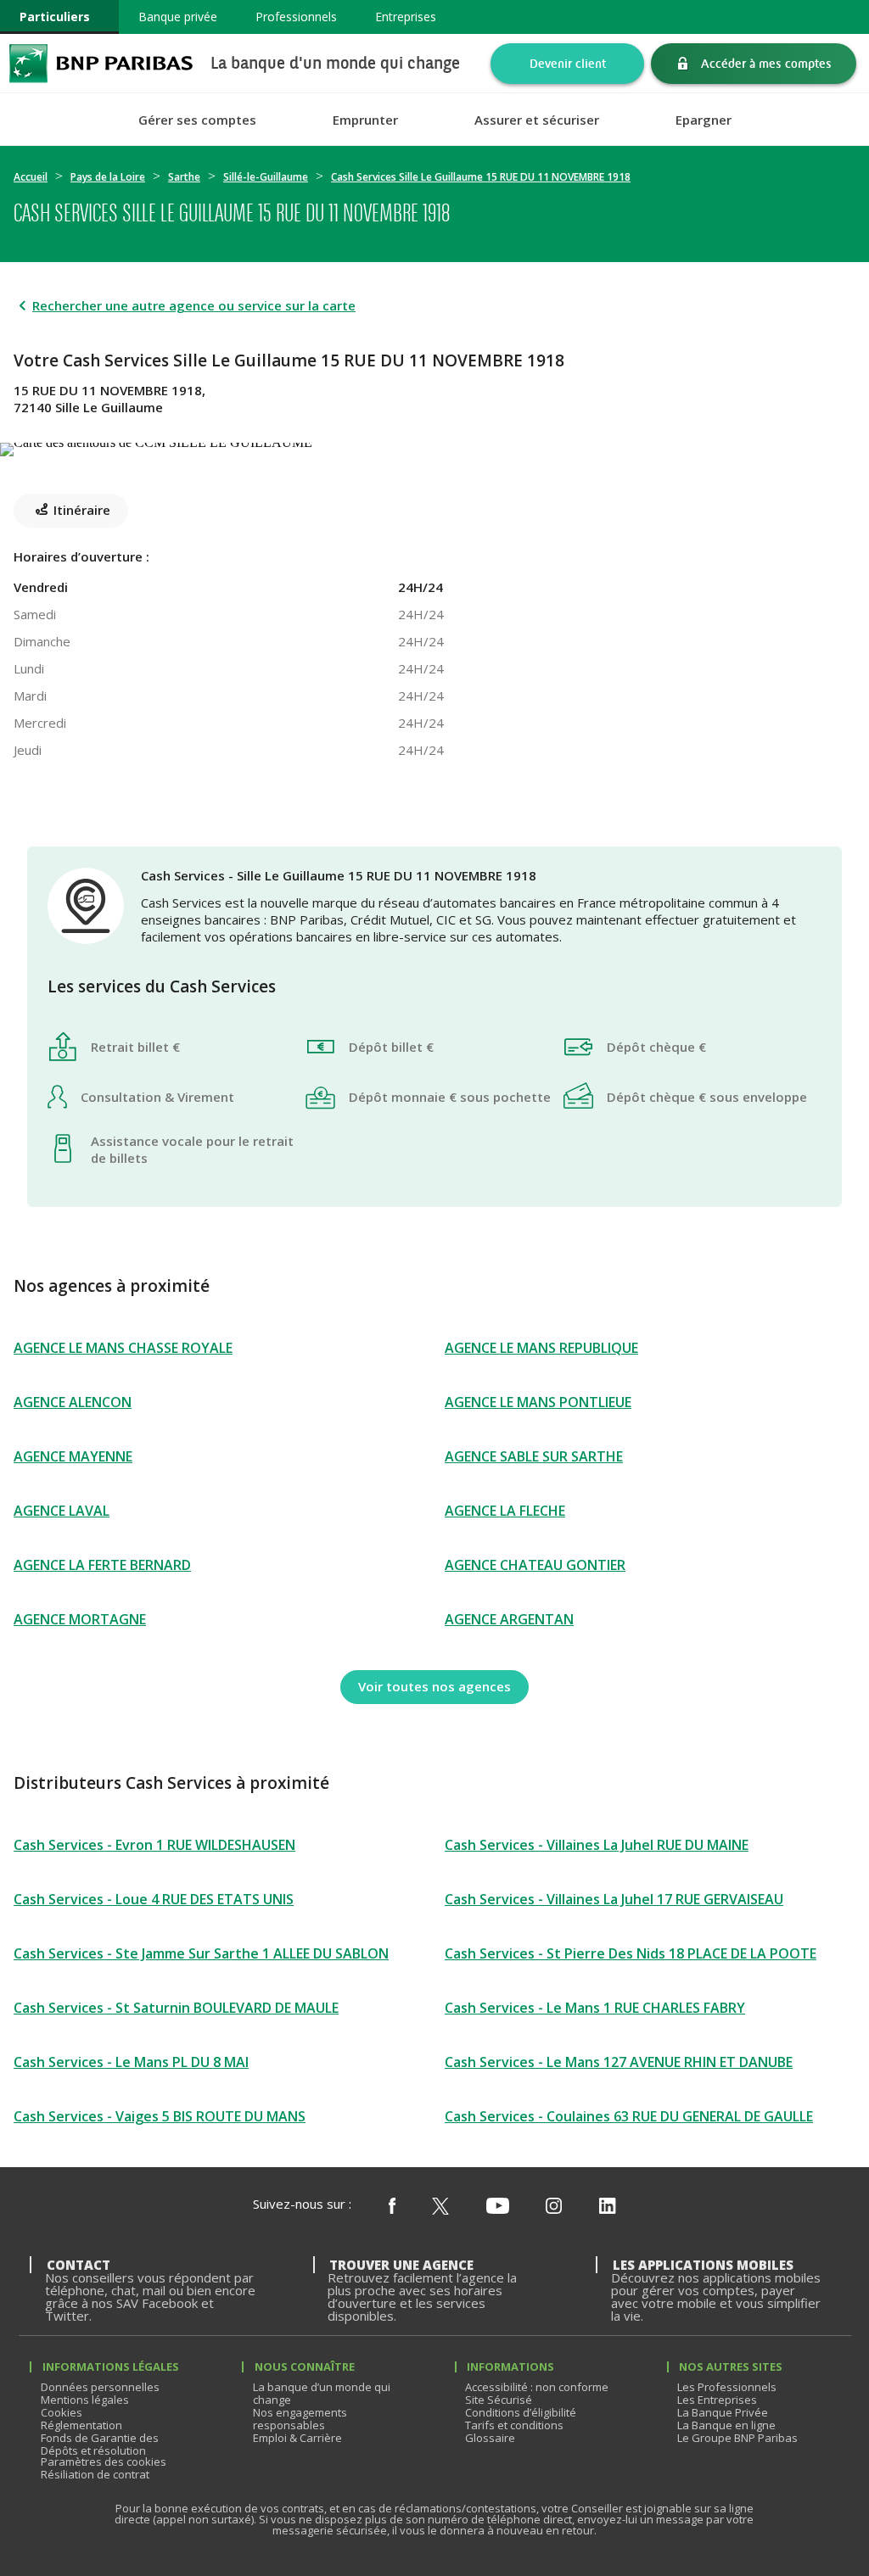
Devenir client (568, 63)
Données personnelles (100, 2387)
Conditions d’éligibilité (521, 2412)
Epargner (704, 120)
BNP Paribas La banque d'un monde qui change (101, 63)
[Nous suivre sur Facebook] (392, 2207)
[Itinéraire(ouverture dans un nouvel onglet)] (434, 446)
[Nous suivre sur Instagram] (554, 2207)
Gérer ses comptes (197, 120)
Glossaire (490, 2438)
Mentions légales (85, 2400)
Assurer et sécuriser (537, 120)
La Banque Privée (723, 2412)
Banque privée (178, 17)
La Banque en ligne (726, 2425)
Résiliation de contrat (95, 2474)
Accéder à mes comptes (766, 63)
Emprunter (365, 120)
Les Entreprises (717, 2400)
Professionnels (296, 17)
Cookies (62, 2412)
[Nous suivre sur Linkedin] (608, 2207)
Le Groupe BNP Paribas (737, 2438)
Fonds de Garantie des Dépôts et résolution (100, 2444)
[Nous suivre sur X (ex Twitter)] (440, 2207)
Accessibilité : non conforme (537, 2387)
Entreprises (406, 17)
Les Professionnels (727, 2387)
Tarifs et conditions (514, 2425)
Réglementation (81, 2425)
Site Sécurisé (499, 2400)
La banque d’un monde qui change (322, 2393)
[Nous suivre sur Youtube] (498, 2207)
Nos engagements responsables (300, 2419)
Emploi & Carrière (297, 2438)
